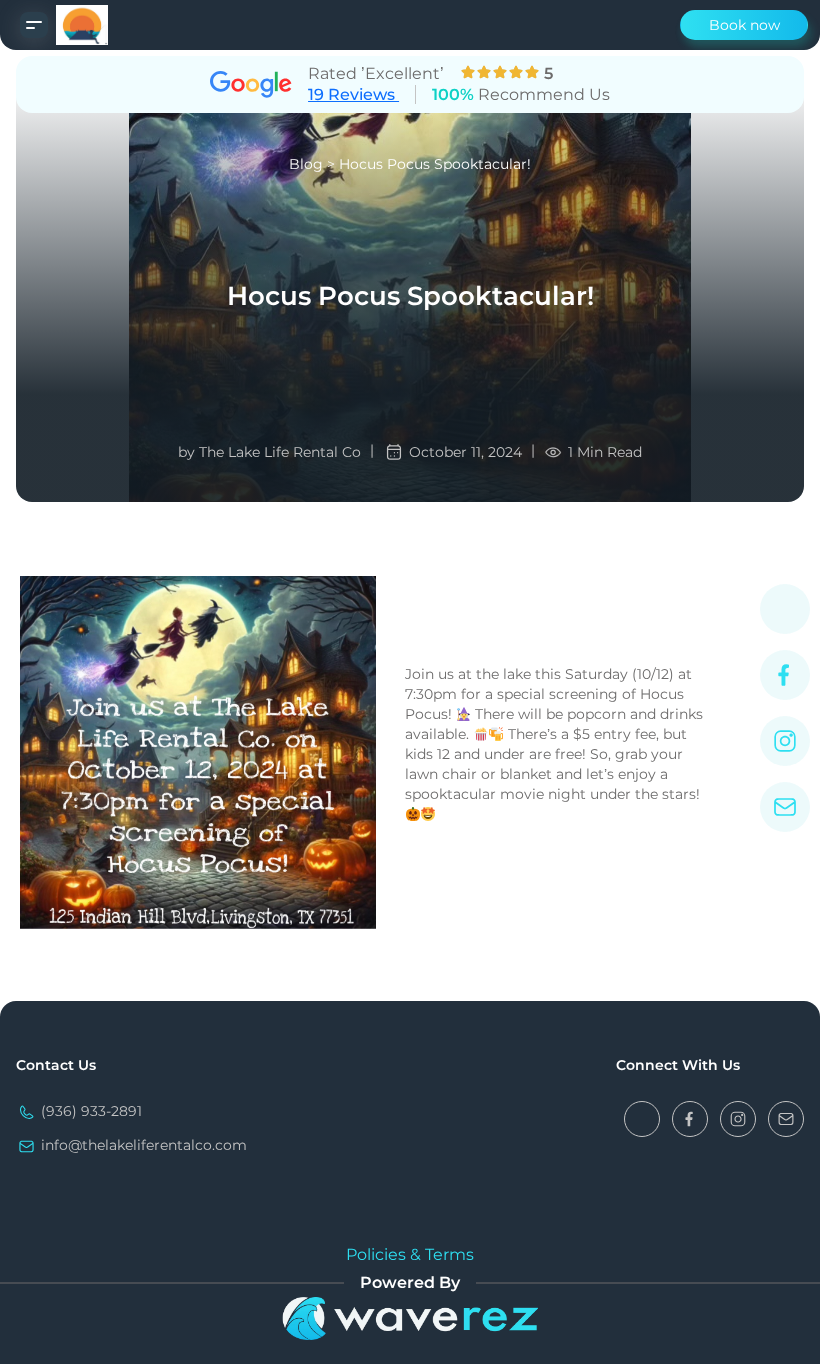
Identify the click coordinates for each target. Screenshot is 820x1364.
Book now (744, 25)
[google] (785, 607)
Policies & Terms (410, 1254)
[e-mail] (785, 805)
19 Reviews (353, 94)
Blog (306, 164)
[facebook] (785, 673)
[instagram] (785, 739)
